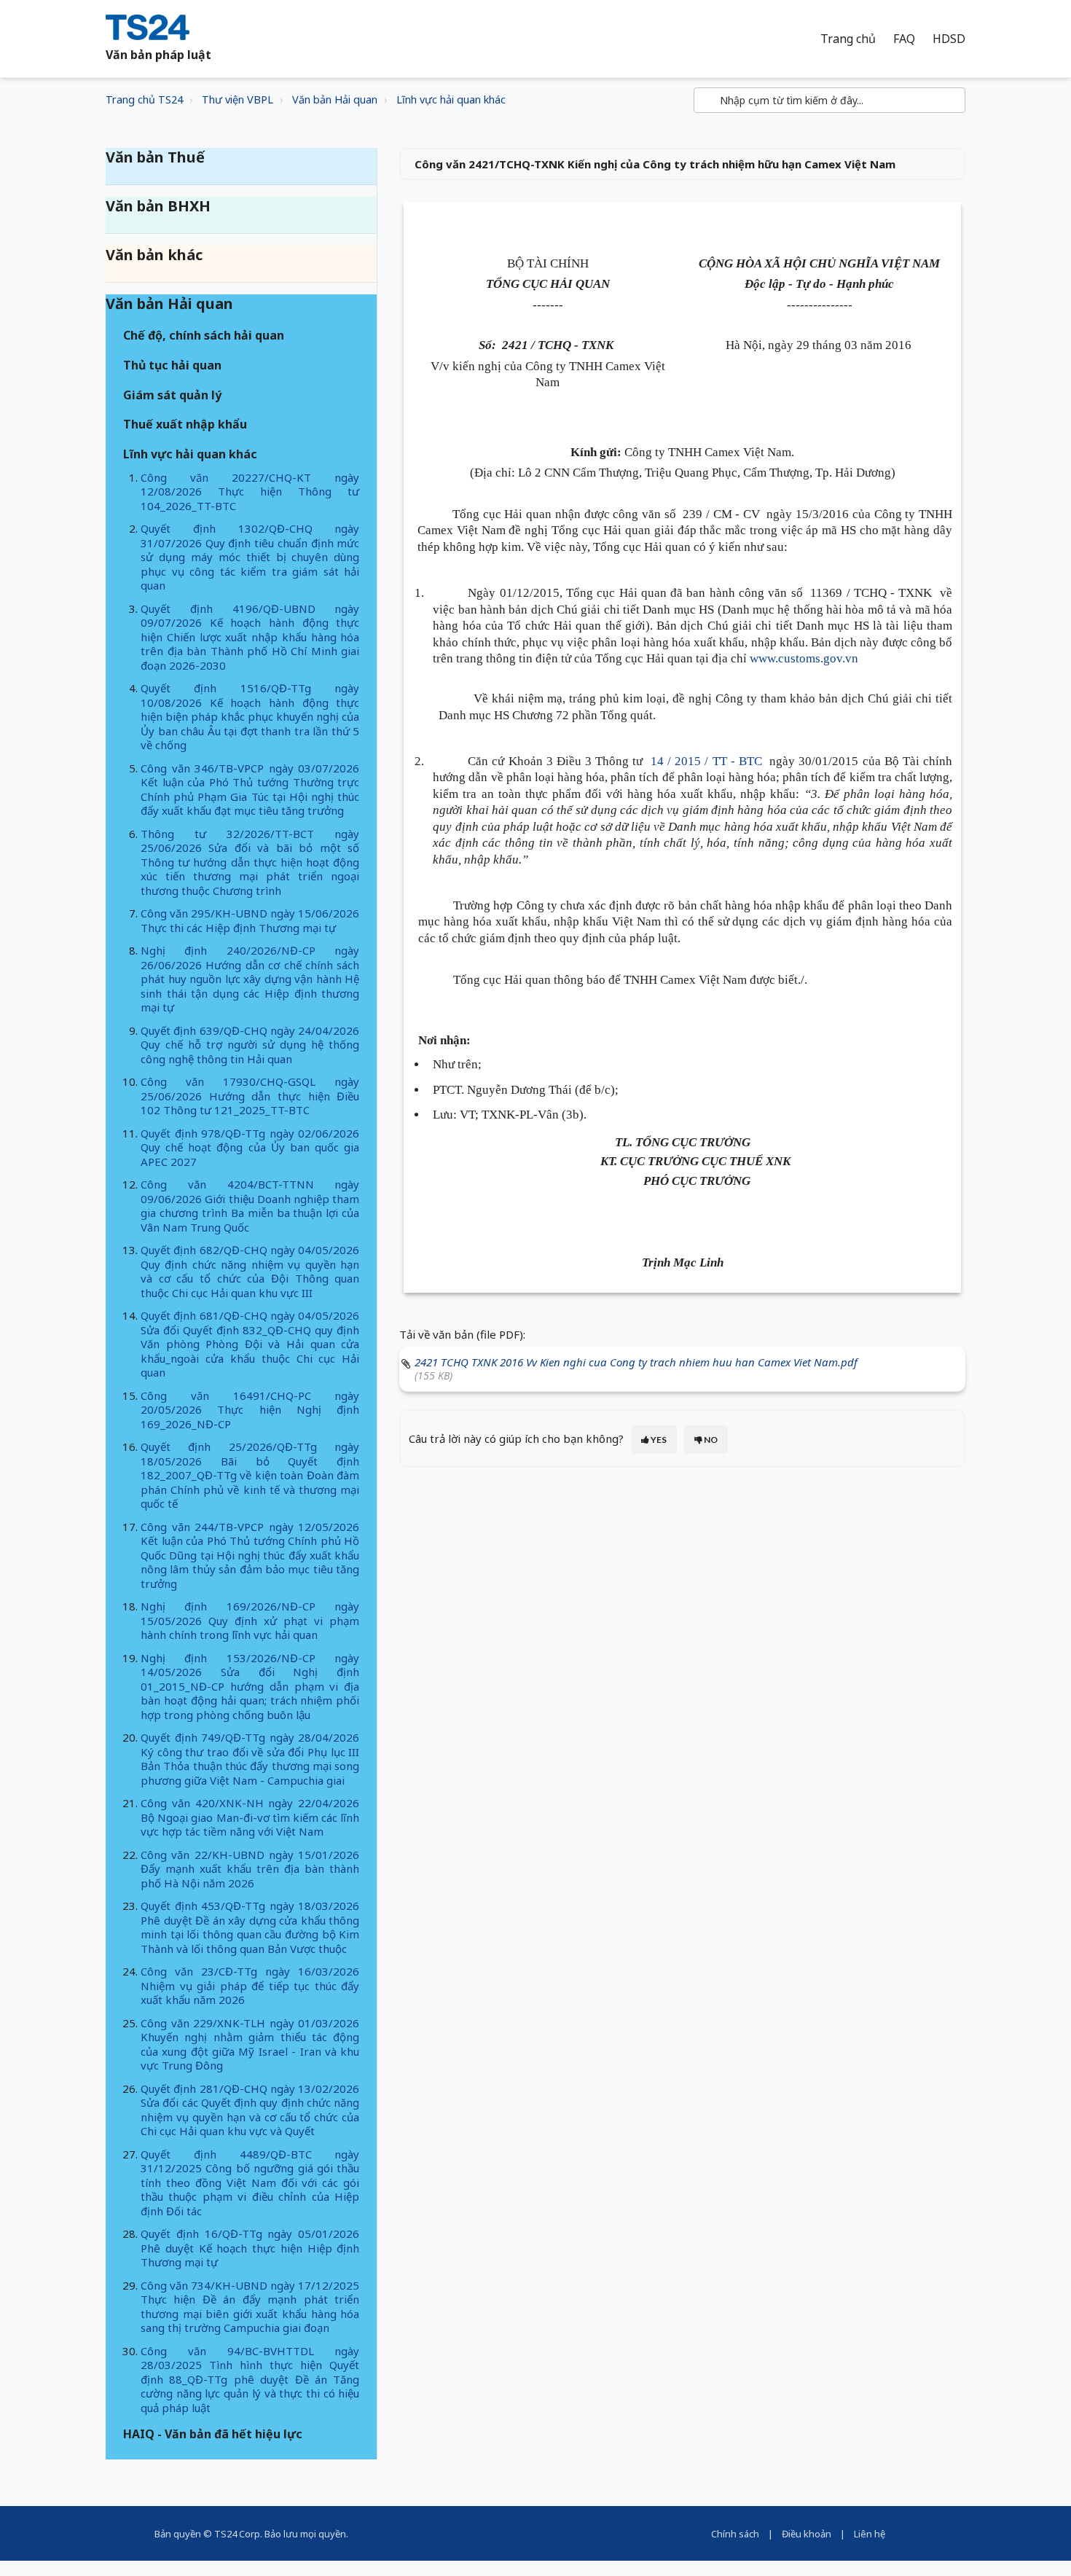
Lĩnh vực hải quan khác (451, 99)
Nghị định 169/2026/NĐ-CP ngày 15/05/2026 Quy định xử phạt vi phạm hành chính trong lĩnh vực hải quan (250, 1620)
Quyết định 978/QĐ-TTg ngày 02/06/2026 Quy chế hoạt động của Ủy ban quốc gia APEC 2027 (250, 1147)
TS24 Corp (237, 2534)
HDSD (949, 39)
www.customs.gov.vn (804, 658)
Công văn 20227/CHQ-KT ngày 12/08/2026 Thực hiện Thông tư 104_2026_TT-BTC (250, 492)
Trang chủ (848, 39)
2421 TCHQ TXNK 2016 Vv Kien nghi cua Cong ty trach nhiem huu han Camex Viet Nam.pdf (636, 1362)
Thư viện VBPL (238, 99)
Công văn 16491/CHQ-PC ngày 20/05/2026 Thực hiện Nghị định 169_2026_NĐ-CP (250, 1410)
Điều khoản (807, 2534)
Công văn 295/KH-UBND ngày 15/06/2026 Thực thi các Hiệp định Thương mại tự (250, 920)
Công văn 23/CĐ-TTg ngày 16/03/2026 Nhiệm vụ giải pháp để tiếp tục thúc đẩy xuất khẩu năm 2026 (250, 1985)
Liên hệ (870, 2534)
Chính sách (735, 2534)
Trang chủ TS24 (144, 99)
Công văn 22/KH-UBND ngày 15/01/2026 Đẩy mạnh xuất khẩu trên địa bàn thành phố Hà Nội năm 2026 (250, 1869)
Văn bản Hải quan (335, 99)
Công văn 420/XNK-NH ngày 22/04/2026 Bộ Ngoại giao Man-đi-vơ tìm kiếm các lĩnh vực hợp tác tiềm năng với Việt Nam (250, 1817)
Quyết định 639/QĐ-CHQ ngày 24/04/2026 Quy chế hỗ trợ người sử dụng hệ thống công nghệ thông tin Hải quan (250, 1045)
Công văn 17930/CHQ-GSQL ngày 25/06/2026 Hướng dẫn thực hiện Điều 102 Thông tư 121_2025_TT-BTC (250, 1096)
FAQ (904, 39)
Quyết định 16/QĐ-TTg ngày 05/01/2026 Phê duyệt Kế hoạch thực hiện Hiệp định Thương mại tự (250, 2248)
